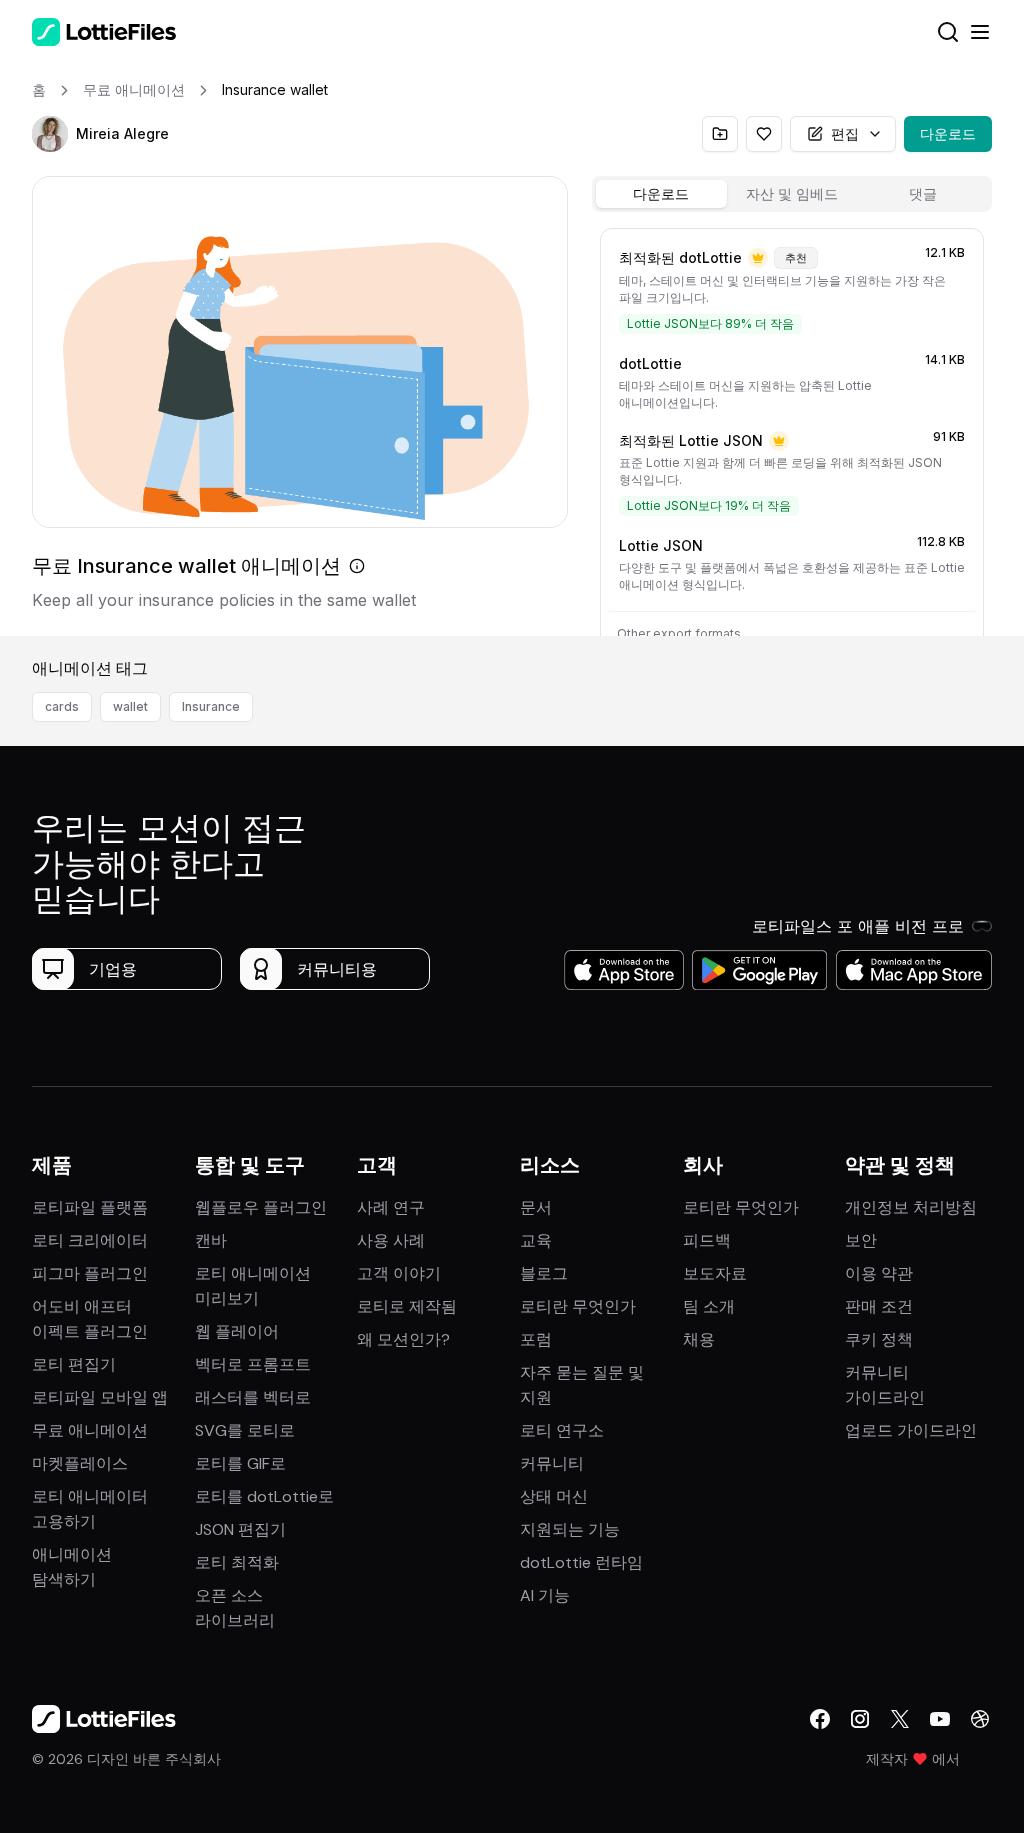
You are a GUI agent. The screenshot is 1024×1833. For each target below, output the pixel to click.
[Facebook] (820, 1719)
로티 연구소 (562, 1430)
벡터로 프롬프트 (253, 1364)
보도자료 (715, 1273)
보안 (861, 1240)
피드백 (707, 1240)
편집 (845, 133)
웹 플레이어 (237, 1331)
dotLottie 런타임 (581, 1562)
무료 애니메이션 (90, 1430)
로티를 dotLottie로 (264, 1496)
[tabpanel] (792, 428)
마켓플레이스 (80, 1463)
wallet (130, 706)
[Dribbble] (980, 1719)
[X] (900, 1719)
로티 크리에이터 (90, 1240)
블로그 (544, 1273)
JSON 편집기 (240, 1529)
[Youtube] (940, 1719)
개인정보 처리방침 (911, 1207)
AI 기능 (545, 1595)
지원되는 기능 (570, 1529)
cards (62, 706)
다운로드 (948, 133)
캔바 (211, 1240)
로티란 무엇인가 (578, 1306)
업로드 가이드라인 (911, 1430)
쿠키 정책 (879, 1339)
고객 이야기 (399, 1273)
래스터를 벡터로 (253, 1397)
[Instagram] (860, 1719)
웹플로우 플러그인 (261, 1207)
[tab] (661, 194)
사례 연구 (391, 1207)
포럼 (536, 1339)
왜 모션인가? (403, 1339)
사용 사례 (391, 1240)
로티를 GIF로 (240, 1463)
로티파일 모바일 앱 (100, 1397)
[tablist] (792, 194)
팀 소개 (709, 1306)
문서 (536, 1207)
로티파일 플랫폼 (90, 1207)
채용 (699, 1339)
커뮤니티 (552, 1463)
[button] (50, 134)
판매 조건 (879, 1306)
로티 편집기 (74, 1364)
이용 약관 (879, 1273)
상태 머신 (554, 1496)
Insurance (211, 706)
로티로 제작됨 (407, 1306)
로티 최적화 (237, 1562)
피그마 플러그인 (90, 1273)
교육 (536, 1240)
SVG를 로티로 (245, 1430)
